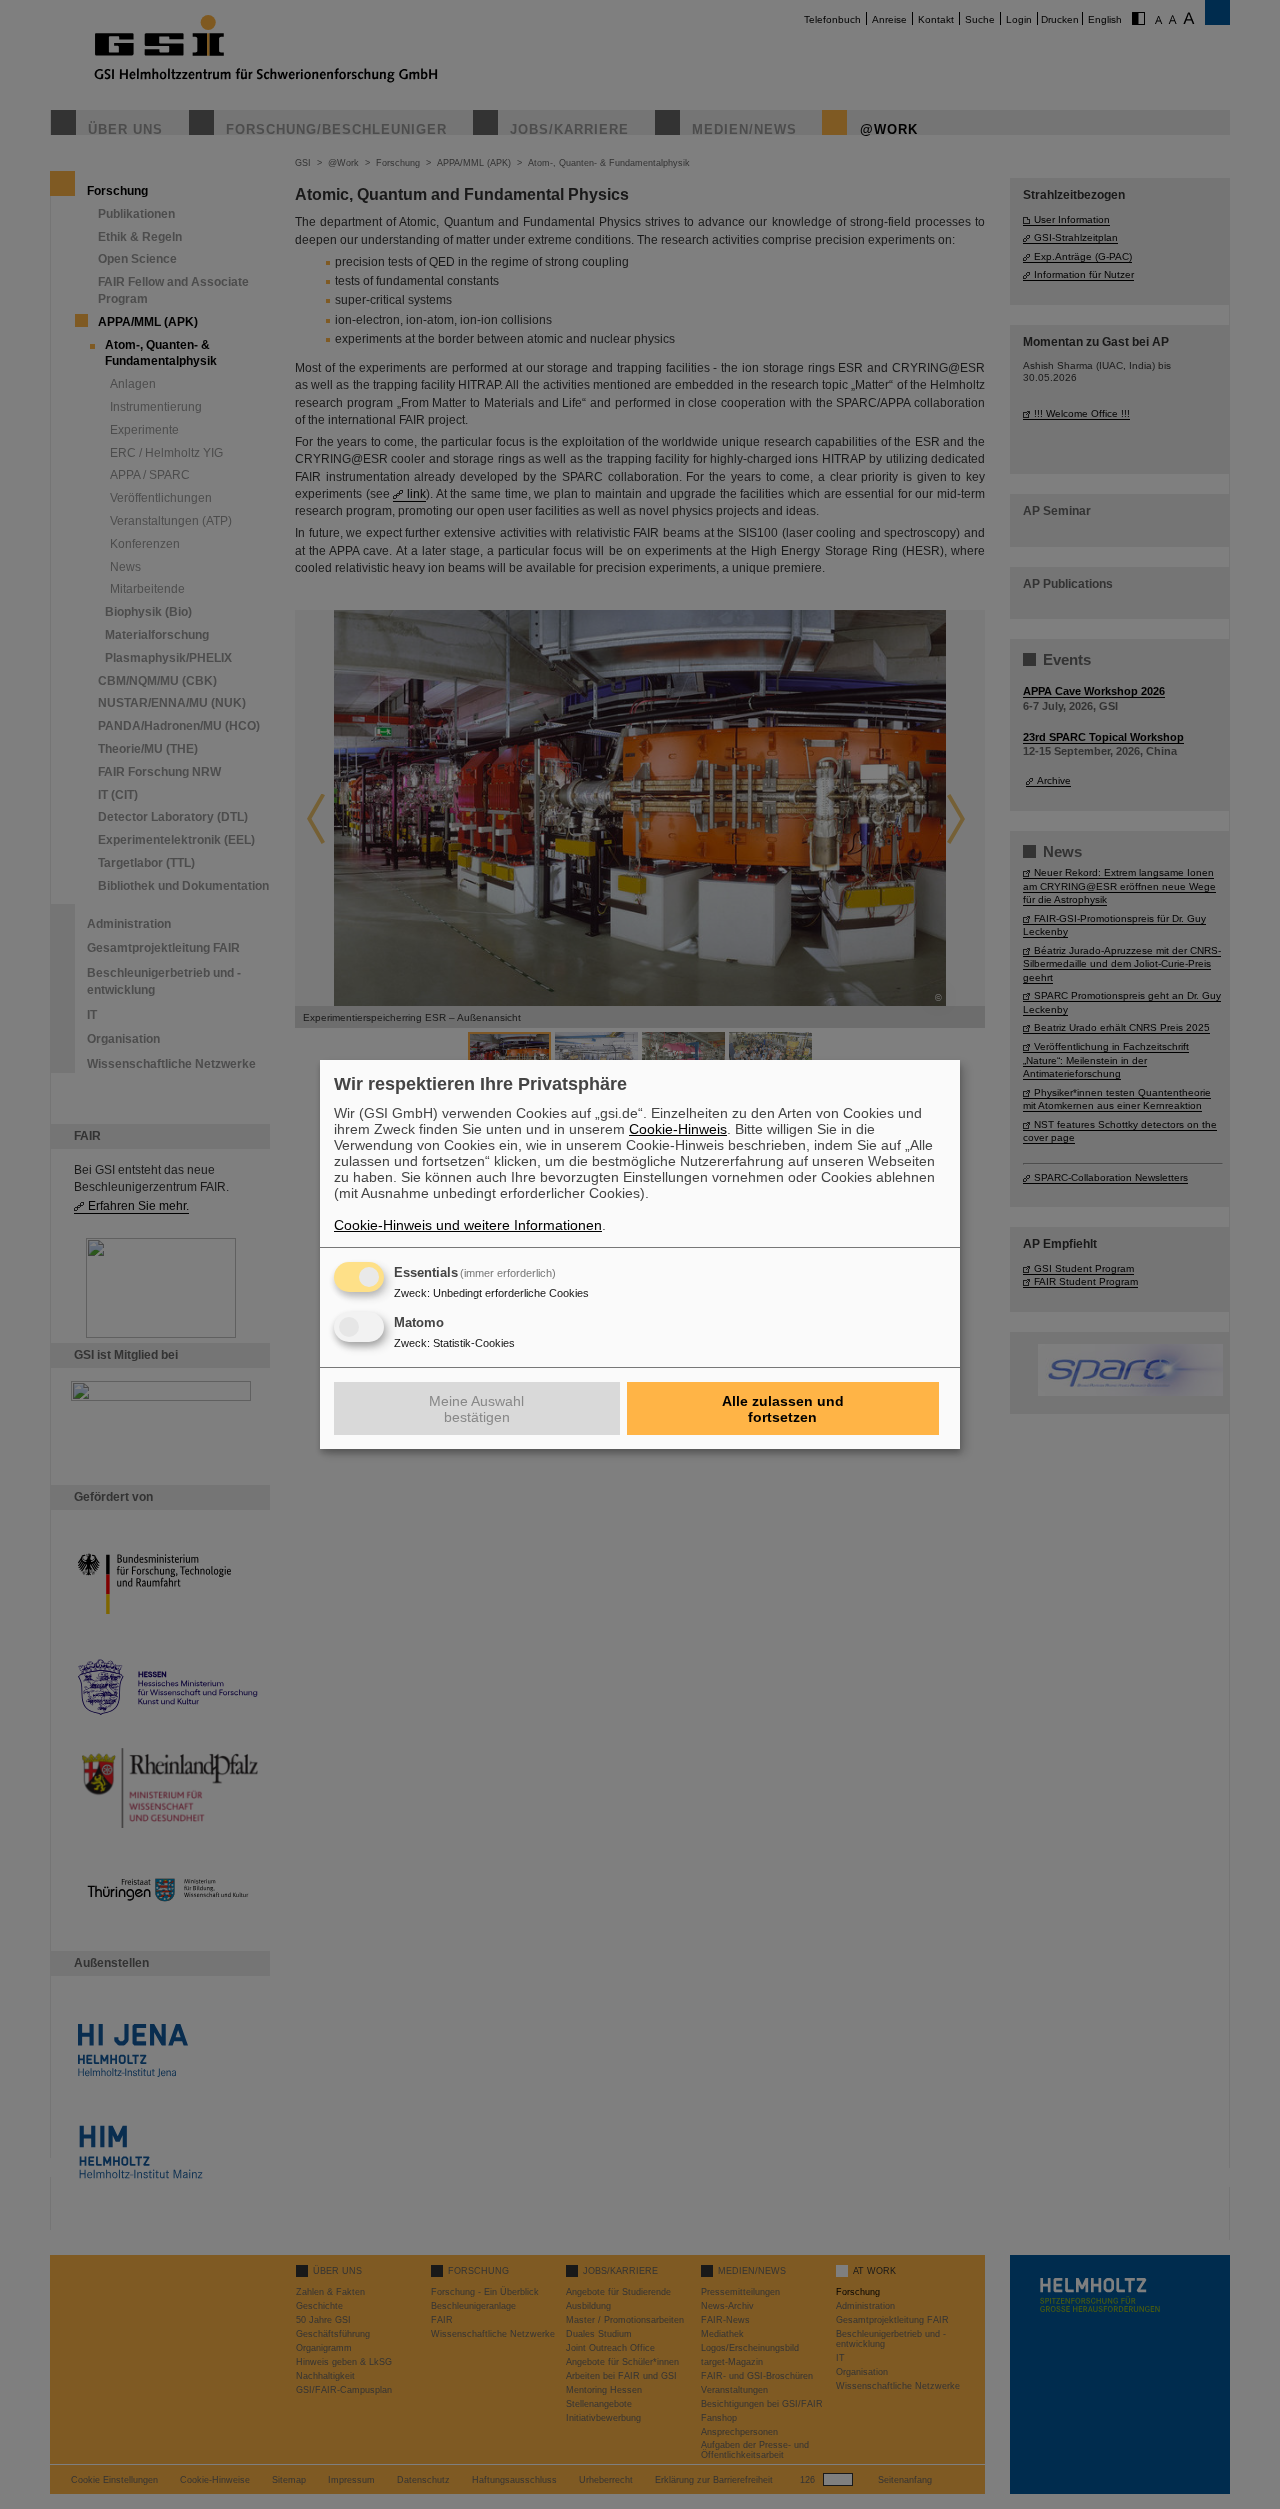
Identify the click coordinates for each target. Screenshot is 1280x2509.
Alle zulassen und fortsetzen (783, 1409)
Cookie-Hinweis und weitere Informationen (468, 1225)
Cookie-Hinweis (678, 1129)
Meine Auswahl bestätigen (476, 1409)
